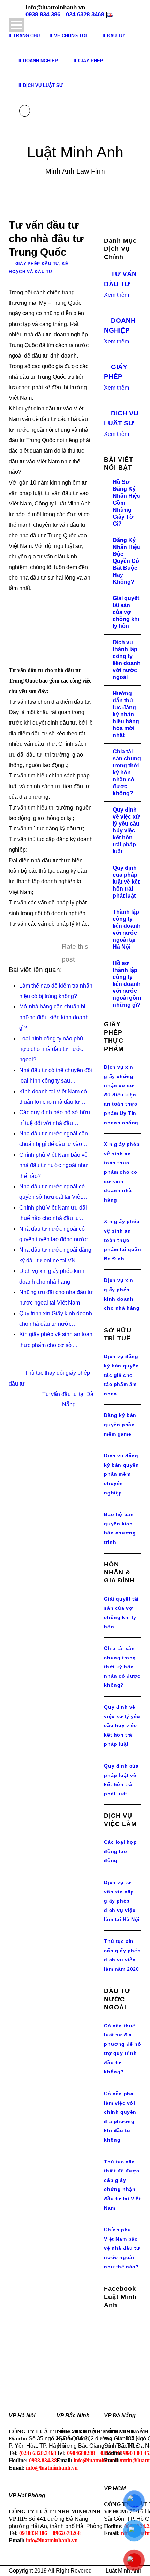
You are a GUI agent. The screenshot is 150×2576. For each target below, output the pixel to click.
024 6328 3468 (85, 14)
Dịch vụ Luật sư (43, 85)
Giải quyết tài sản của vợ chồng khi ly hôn (126, 612)
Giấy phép (91, 61)
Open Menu (16, 25)
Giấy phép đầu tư (37, 264)
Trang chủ (27, 36)
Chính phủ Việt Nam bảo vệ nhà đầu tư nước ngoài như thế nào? (122, 2248)
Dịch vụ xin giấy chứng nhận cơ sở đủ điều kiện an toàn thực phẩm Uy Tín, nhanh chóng (121, 1095)
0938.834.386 (43, 14)
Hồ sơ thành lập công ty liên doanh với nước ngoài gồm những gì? (127, 984)
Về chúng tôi (70, 36)
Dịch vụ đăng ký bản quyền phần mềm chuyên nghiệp (121, 1474)
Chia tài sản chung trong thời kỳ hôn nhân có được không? (127, 772)
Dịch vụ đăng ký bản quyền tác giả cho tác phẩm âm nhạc (121, 1375)
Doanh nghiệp (40, 61)
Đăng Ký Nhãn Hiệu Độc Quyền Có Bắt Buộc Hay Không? (127, 561)
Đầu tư (116, 36)
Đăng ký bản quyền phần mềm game (120, 1424)
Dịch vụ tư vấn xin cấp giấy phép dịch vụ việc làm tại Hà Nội (122, 1901)
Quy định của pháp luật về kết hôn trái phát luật (126, 882)
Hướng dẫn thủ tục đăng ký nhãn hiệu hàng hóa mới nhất (126, 714)
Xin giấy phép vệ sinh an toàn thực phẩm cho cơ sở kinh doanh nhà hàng (122, 1172)
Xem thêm (117, 295)
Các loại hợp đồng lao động (120, 1851)
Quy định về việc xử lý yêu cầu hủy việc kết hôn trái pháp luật (126, 831)
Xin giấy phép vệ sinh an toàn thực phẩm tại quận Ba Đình (122, 1240)
